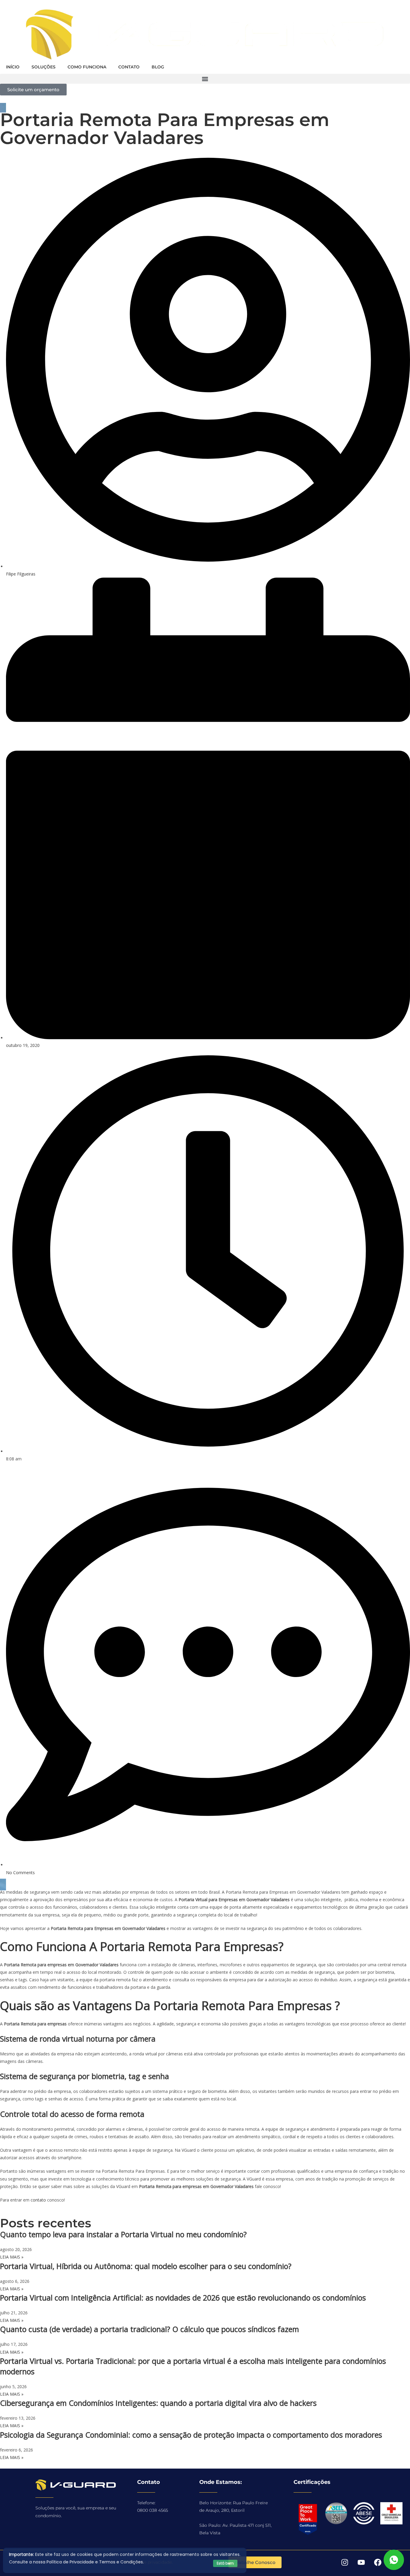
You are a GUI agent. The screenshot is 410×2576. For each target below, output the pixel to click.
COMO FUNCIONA (87, 67)
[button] (205, 79)
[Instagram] (345, 2562)
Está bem (225, 2563)
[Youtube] (361, 2562)
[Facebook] (378, 2562)
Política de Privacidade (70, 2562)
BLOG (158, 67)
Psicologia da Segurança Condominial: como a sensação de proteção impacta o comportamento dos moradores (191, 2435)
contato (38, 2200)
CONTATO (129, 67)
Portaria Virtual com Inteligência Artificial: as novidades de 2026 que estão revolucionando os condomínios (183, 2298)
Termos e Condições (121, 2562)
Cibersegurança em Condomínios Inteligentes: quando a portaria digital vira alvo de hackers (158, 2403)
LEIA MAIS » (12, 2257)
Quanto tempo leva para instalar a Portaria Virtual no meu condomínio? (123, 2234)
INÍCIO (13, 67)
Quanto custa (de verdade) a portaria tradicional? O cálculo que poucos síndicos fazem (149, 2329)
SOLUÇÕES (44, 67)
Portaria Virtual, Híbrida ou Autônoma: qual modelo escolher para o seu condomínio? (146, 2266)
